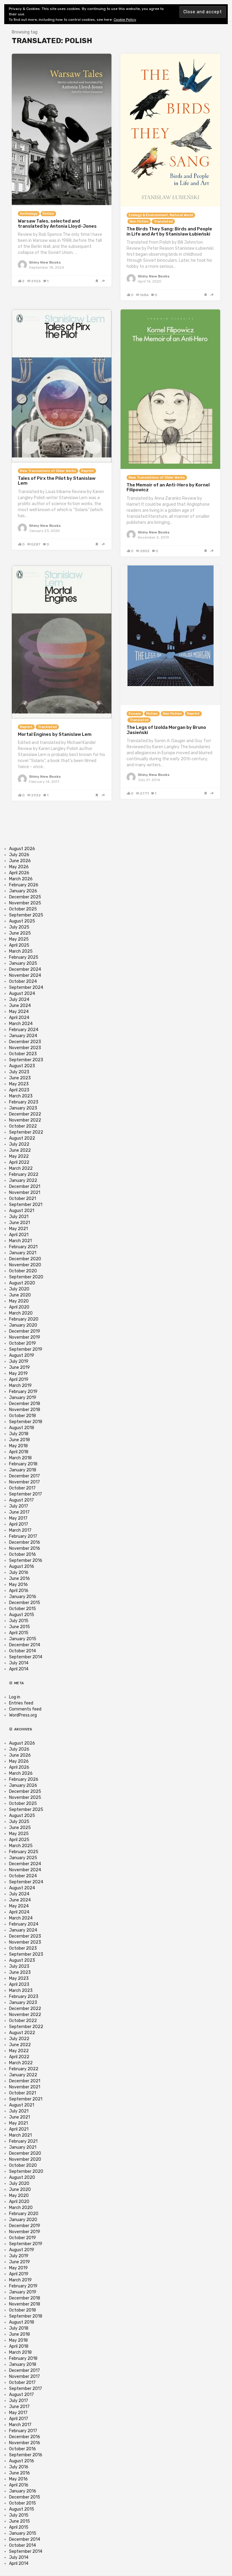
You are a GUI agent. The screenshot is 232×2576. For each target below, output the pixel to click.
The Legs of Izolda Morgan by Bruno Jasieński (166, 730)
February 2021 (23, 1247)
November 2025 (25, 903)
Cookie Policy (125, 20)
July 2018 (19, 1434)
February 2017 (23, 1536)
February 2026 (24, 885)
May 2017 (18, 1518)
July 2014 (19, 1663)
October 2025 (23, 909)
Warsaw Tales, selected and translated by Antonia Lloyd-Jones (57, 224)
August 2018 (22, 1428)
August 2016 (22, 1566)
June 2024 (20, 1006)
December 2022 (25, 1114)
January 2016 (23, 1597)
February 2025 (24, 957)
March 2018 (20, 1458)
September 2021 (26, 1205)
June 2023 (20, 1078)
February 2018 (23, 1464)
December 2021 (25, 1187)
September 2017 (26, 1494)
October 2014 (23, 1651)
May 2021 (18, 1229)
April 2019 (19, 1380)
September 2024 (26, 987)
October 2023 (23, 1054)
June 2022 (20, 1150)
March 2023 (21, 1096)
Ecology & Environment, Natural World (161, 215)
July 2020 (19, 1289)
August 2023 (22, 1066)
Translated (163, 222)
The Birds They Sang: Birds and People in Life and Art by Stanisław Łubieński (169, 231)
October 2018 (23, 1416)
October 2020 (23, 1271)
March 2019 (20, 1386)
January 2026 (23, 891)
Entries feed (21, 1703)
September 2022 (26, 1132)
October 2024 (23, 981)
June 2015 (19, 1627)
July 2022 (19, 1144)
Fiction (48, 214)
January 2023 (23, 1108)
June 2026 (20, 861)
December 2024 (25, 969)
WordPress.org (23, 1715)
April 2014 (19, 1669)
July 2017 (19, 1506)
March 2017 (20, 1530)
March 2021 (20, 1241)
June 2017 (19, 1512)
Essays (135, 714)
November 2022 (25, 1120)
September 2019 (26, 1349)
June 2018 (19, 1440)
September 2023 (26, 1060)
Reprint (88, 471)
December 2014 (25, 1645)
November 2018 (25, 1410)
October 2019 (23, 1343)
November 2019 (25, 1337)
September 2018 (26, 1422)
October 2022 (23, 1126)
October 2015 (23, 1609)
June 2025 (20, 933)
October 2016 (23, 1554)
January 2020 (23, 1325)
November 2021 (25, 1193)
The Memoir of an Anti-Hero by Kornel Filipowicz (168, 487)
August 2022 (22, 1138)
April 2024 (19, 1018)
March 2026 (21, 879)
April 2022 (19, 1162)
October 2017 (22, 1488)
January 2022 (23, 1180)
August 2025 (22, 921)
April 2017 (19, 1524)
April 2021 (19, 1235)
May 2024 (19, 1012)
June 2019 (19, 1367)
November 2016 (25, 1548)
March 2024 (21, 1024)
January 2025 (23, 963)
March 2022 (21, 1168)
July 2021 (19, 1217)
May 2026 (19, 867)
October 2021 (23, 1199)
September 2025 (26, 915)
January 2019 (23, 1398)
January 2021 (23, 1253)
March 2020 (21, 1313)
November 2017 (24, 1482)
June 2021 (19, 1223)
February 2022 (24, 1174)
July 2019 (19, 1361)
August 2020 (22, 1283)
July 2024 (19, 1000)
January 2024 (23, 1036)
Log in (15, 1697)
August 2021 (22, 1211)
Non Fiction (139, 222)
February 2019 (23, 1392)
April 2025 (19, 945)
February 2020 (24, 1319)
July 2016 (19, 1573)
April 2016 (19, 1591)
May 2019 (18, 1373)
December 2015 (25, 1603)
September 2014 (26, 1657)
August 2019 (22, 1355)
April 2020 (19, 1307)
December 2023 (25, 1042)
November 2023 (25, 1048)
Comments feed (25, 1709)
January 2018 (23, 1470)
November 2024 (25, 975)
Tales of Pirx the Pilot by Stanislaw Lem (57, 481)
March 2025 (21, 951)
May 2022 (19, 1156)
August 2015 (22, 1615)
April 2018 (19, 1452)
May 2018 (18, 1446)
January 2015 (23, 1639)
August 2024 (22, 994)
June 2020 (20, 1295)
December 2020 (25, 1259)
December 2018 (25, 1404)
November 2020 (25, 1265)
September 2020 (26, 1277)
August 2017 (21, 1500)
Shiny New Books (45, 262)
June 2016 (19, 1579)
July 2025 (19, 927)
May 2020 (19, 1301)
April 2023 (19, 1090)
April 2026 (19, 873)
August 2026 (22, 849)
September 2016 (26, 1560)
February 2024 (24, 1030)
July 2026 (19, 855)
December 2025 (25, 897)
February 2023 (24, 1102)
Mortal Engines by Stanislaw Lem (55, 734)
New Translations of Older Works (48, 471)
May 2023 (19, 1084)
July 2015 (19, 1621)
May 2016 (18, 1585)
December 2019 (25, 1331)
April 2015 (19, 1633)
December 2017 (24, 1476)
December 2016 (25, 1542)
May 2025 (19, 939)
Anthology (29, 214)
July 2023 (19, 1072)
